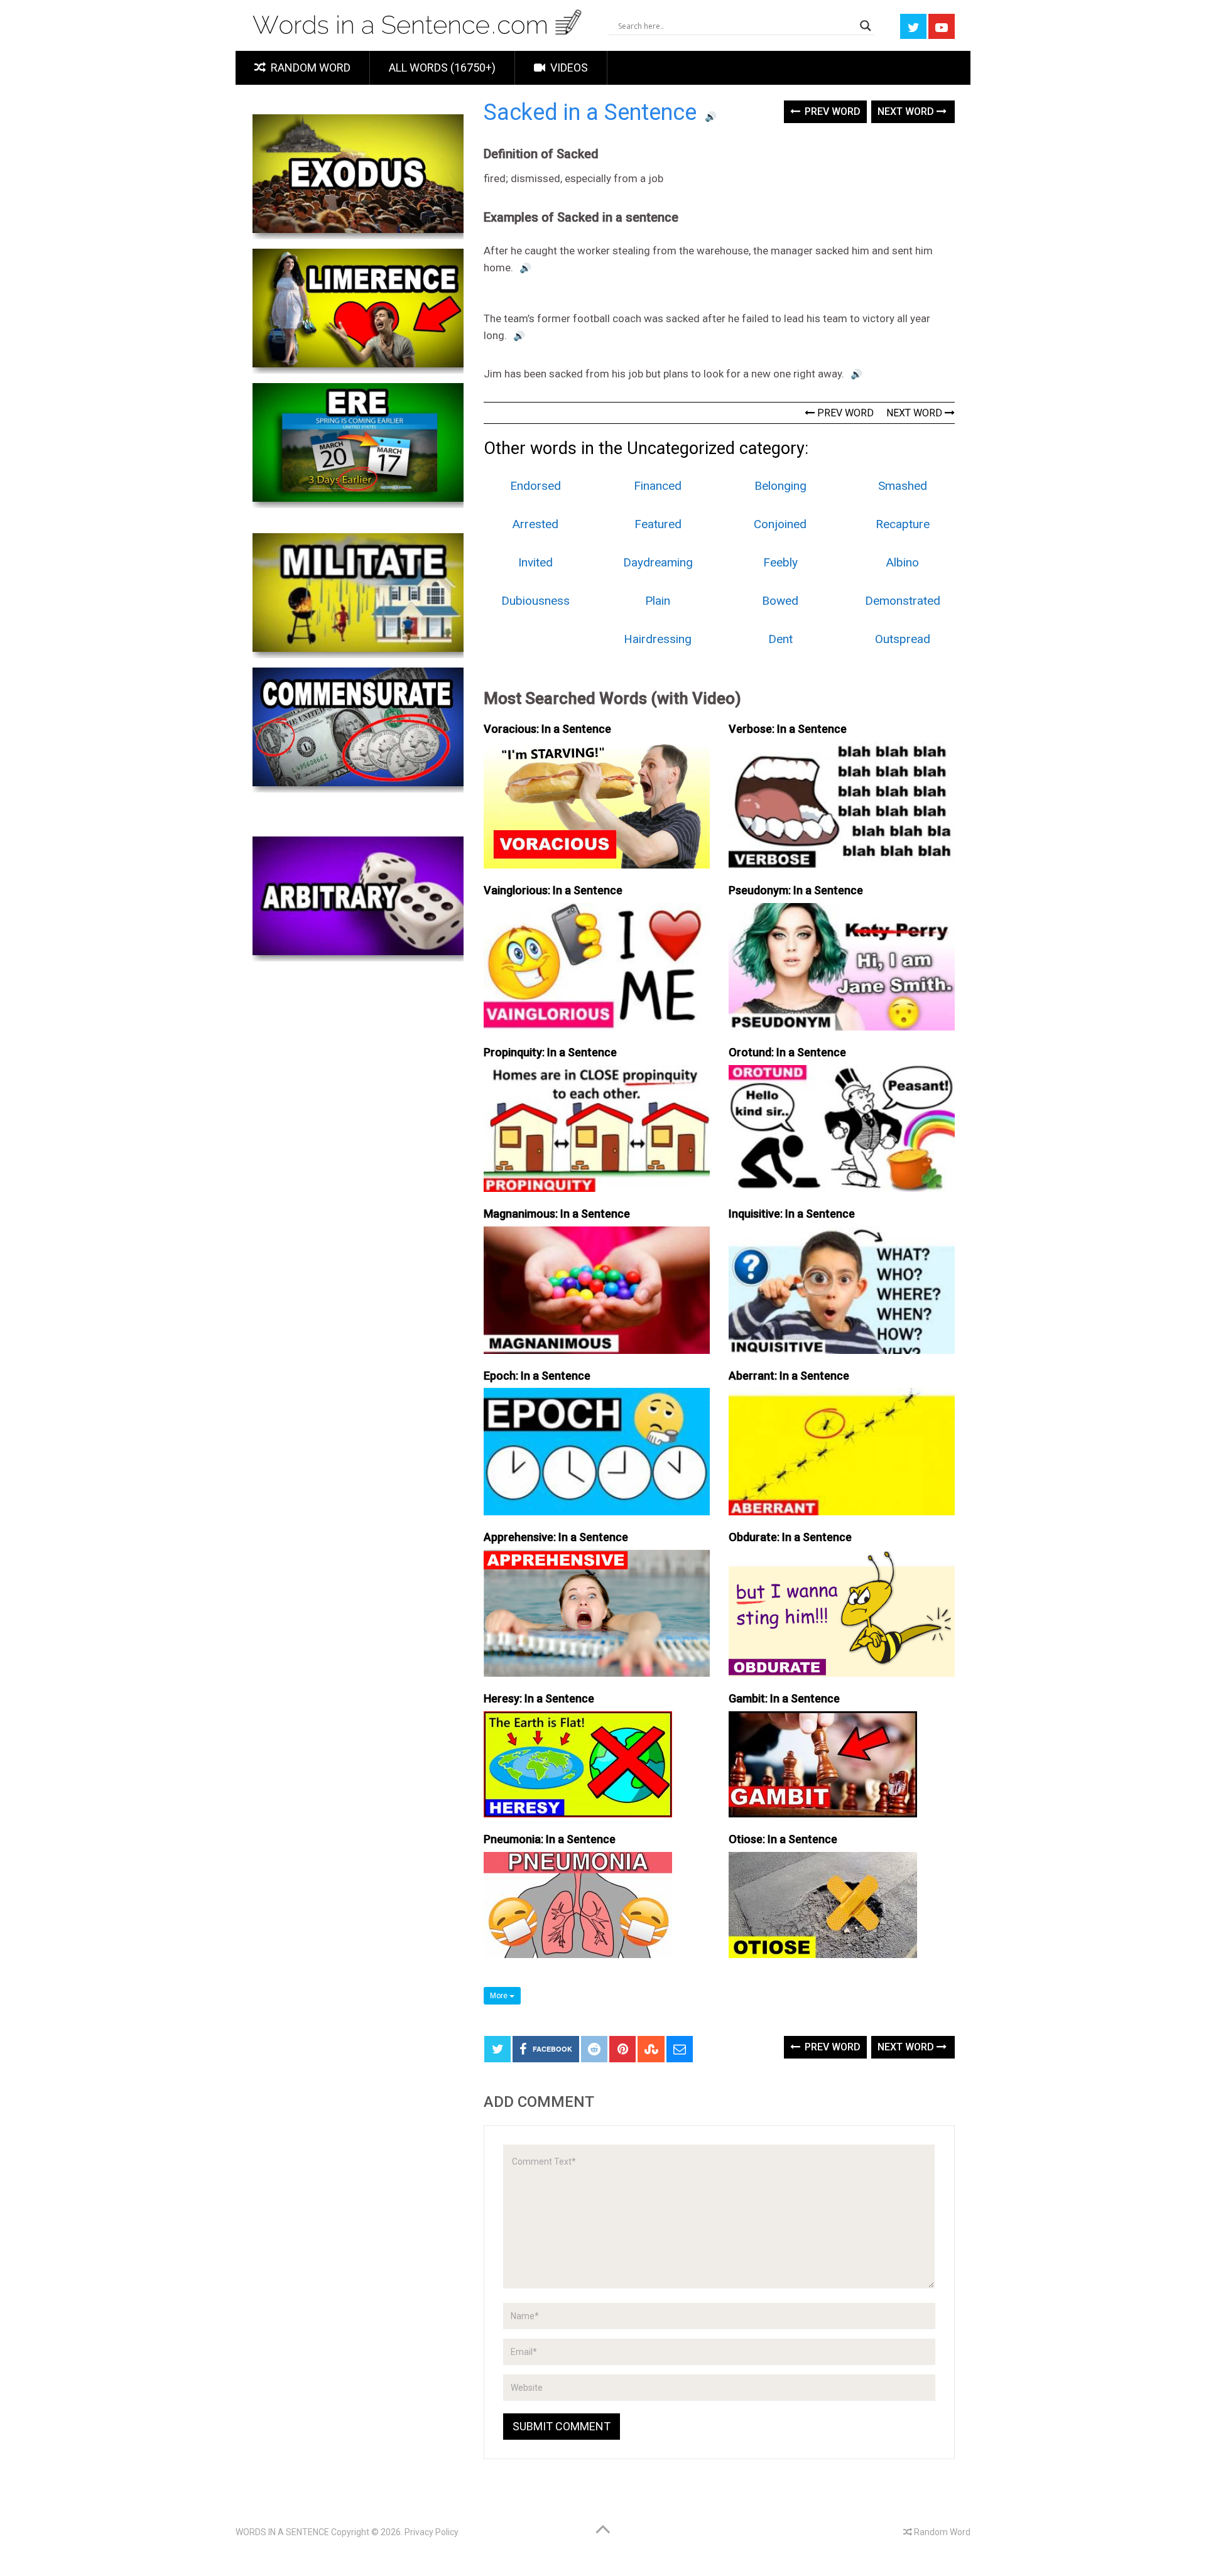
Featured (658, 524)
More (500, 1996)
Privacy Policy (432, 2532)
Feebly (780, 562)
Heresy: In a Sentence (539, 1698)
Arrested (535, 524)
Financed (658, 486)
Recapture (903, 524)
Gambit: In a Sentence (784, 1698)
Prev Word (831, 111)
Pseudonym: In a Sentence (796, 890)
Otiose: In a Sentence (783, 1839)
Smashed (903, 486)
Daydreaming (658, 562)
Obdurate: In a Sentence (790, 1537)
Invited (535, 562)
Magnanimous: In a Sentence (557, 1214)
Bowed (780, 601)
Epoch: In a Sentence (537, 1376)
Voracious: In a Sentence (547, 729)
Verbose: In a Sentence (788, 729)
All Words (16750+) (442, 68)
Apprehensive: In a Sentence (556, 1537)
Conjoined (780, 524)
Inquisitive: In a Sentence (792, 1214)
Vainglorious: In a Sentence (553, 890)
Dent (780, 639)
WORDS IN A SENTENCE (282, 2532)
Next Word (907, 111)
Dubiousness (535, 601)
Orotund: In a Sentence (787, 1052)
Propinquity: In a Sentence (550, 1052)
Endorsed (535, 486)
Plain (658, 601)
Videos (568, 68)
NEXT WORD (915, 413)
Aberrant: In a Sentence (789, 1376)
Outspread (903, 639)
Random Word (309, 68)
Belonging (780, 486)
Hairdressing (658, 639)
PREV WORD (844, 413)
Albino (903, 562)
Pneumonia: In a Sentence (550, 1839)
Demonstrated (903, 601)
